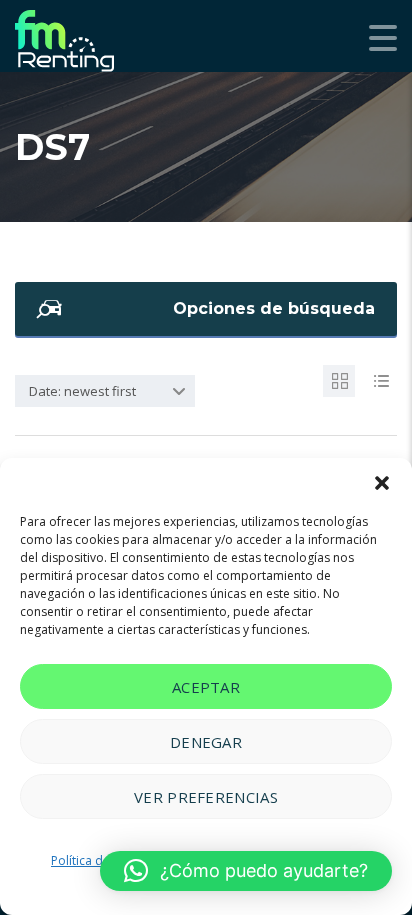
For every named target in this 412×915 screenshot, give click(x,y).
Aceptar (206, 687)
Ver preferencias (206, 797)
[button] (382, 483)
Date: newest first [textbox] (82, 391)
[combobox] (105, 391)
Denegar (206, 742)
